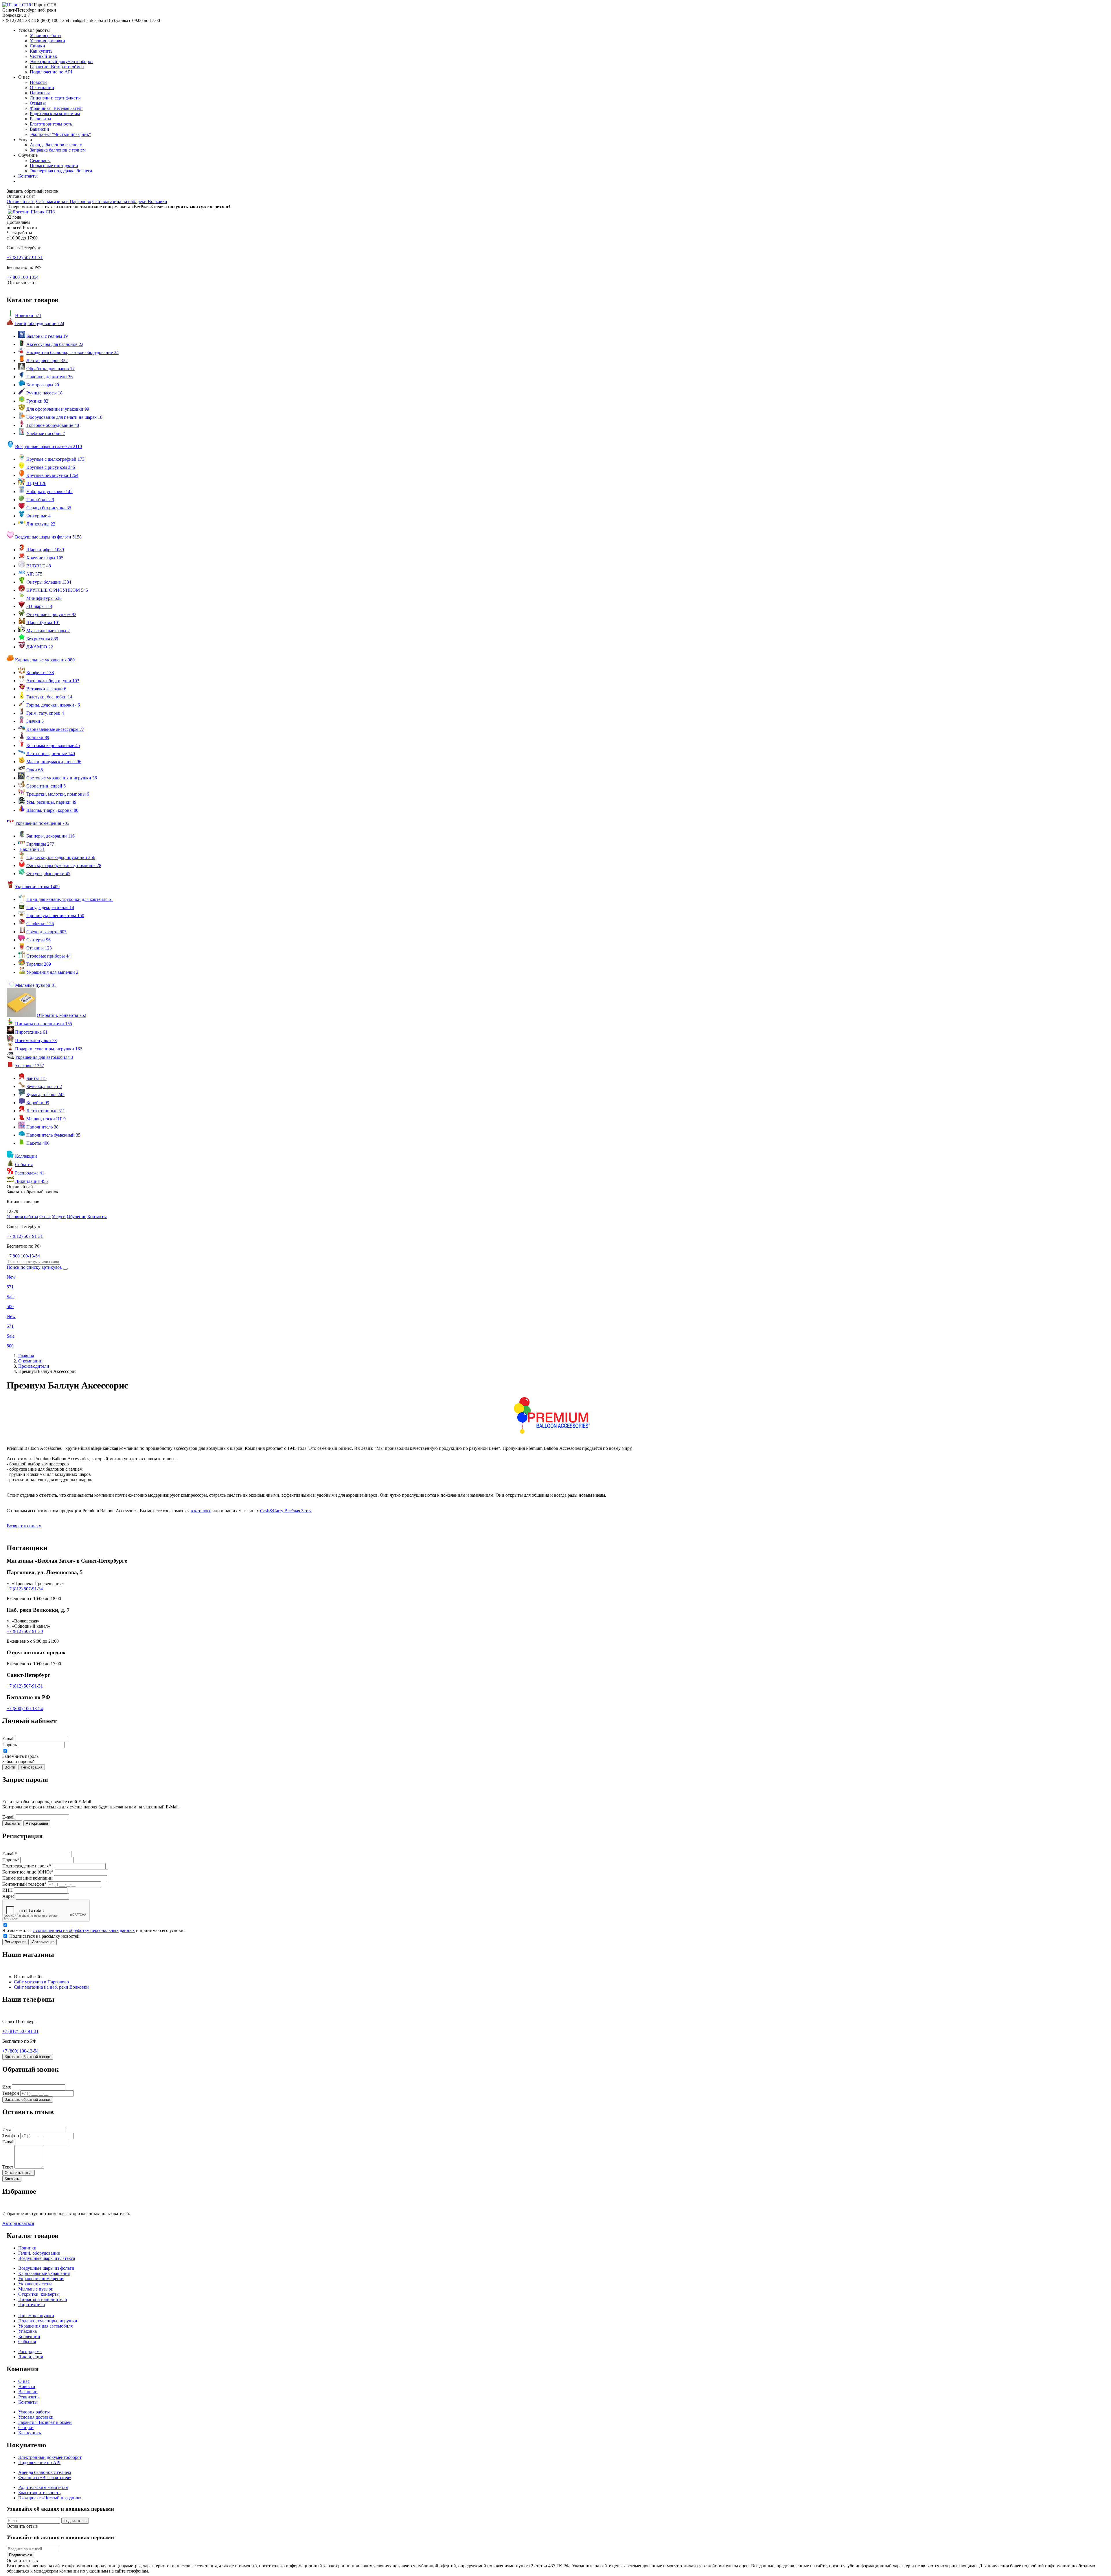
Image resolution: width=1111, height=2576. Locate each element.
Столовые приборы (48, 956)
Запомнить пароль (20, 1756)
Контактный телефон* (24, 1884)
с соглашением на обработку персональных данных (84, 1930)
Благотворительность (51, 124)
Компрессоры (43, 385)
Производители (34, 1366)
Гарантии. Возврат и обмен (57, 67)
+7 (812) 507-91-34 (25, 1589)
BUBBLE (39, 566)
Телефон (11, 2093)
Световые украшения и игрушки (62, 778)
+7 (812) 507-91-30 (25, 1631)
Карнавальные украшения (45, 660)
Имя (7, 2087)
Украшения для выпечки (52, 972)
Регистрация (32, 1767)
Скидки (37, 46)
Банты (36, 1078)
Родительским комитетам (55, 114)
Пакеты (38, 1143)
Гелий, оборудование (39, 323)
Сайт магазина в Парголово (64, 201)
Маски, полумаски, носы (54, 762)
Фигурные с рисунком (51, 614)
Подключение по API (51, 72)
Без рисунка (42, 639)
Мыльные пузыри (36, 985)
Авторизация (37, 1823)
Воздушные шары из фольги (48, 537)
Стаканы (39, 948)
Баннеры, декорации (50, 836)
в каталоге (201, 1511)
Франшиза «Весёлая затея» (45, 2478)
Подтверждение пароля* (27, 1866)
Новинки (28, 315)
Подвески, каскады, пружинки (61, 857)
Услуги (59, 1217)
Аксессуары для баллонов (55, 344)
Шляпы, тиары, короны (52, 810)
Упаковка (30, 1066)
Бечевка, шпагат (44, 1086)
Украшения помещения (42, 823)
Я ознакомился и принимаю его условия (94, 1930)
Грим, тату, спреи (45, 713)
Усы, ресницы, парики (51, 802)
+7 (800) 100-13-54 (25, 1709)
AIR (34, 574)
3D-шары (39, 606)
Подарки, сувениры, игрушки (49, 1049)
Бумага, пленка (45, 1095)
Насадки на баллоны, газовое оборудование (72, 352)
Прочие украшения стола (55, 915)
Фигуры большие (49, 582)
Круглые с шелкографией (55, 459)
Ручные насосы (44, 393)
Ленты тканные (46, 1111)
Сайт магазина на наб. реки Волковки (130, 201)
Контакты (28, 176)
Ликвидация (31, 1181)
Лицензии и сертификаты (55, 98)
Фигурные (38, 516)
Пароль (10, 1745)
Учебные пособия (46, 433)
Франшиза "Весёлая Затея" (56, 108)
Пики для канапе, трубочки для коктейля (70, 899)
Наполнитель (42, 1127)
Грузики (37, 401)
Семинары (40, 160)
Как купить (41, 51)
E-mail (8, 1739)
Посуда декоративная (50, 907)
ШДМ (36, 483)
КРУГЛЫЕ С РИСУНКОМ (57, 590)
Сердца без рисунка (49, 508)
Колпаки (38, 737)
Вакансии (39, 129)
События (24, 1165)
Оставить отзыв (19, 2173)
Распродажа (30, 1173)
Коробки (38, 1103)
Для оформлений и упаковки (58, 409)
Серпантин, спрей (46, 786)
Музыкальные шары (48, 631)
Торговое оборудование (53, 425)
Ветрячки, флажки (46, 689)
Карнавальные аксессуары (55, 729)
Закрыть (12, 2179)
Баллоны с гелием (47, 336)
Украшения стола (37, 887)
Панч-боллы (40, 500)
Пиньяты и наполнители (44, 1024)
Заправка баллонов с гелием (58, 150)
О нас (45, 1217)
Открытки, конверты (61, 1015)
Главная (26, 1356)
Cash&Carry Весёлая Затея (286, 1511)
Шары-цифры (45, 550)
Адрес (8, 1896)
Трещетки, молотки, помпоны (58, 794)
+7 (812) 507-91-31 (25, 1686)
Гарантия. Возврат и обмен (45, 2422)
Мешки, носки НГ (46, 1119)
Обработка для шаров (50, 369)
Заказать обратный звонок (28, 2057)
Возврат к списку (24, 1526)
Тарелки (39, 964)
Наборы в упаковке (49, 492)
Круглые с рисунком (51, 467)
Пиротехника (31, 1032)
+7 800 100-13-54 (23, 1256)
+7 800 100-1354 (23, 277)
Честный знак (43, 56)
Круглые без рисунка (52, 475)
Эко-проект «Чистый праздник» (50, 2498)
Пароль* (11, 1860)
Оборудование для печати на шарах (64, 417)
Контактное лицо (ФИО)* (28, 1872)
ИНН (8, 1890)
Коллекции (26, 1156)
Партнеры (40, 93)
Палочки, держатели (49, 377)
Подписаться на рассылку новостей (44, 1936)
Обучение (77, 1217)
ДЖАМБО (40, 647)
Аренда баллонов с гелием (56, 145)
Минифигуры (44, 598)
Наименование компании (27, 1878)
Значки (35, 721)
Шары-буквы (43, 623)
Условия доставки (47, 41)
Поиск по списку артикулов (34, 1267)
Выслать (12, 1823)
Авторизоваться (18, 2223)
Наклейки (32, 849)
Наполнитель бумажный (53, 1135)
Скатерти (38, 940)
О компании (42, 87)
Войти (10, 1767)
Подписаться (75, 2521)
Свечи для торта (46, 932)
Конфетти (40, 673)
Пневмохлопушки (36, 1040)
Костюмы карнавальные (53, 745)
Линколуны (41, 524)
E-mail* (10, 1854)
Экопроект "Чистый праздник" (60, 134)
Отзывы (38, 103)
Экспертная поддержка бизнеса (61, 171)
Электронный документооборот (61, 61)
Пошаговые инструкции (54, 166)
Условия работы (46, 35)
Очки (35, 770)
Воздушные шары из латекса (48, 446)
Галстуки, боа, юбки (49, 697)
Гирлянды (40, 844)
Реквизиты (41, 119)
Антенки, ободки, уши (53, 681)
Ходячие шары (45, 558)
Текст (8, 2167)
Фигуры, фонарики (48, 874)
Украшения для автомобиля (44, 1057)
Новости (38, 82)
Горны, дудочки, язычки (53, 705)
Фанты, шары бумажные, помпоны (64, 865)
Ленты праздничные (51, 754)
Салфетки (40, 924)
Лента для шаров (47, 361)
